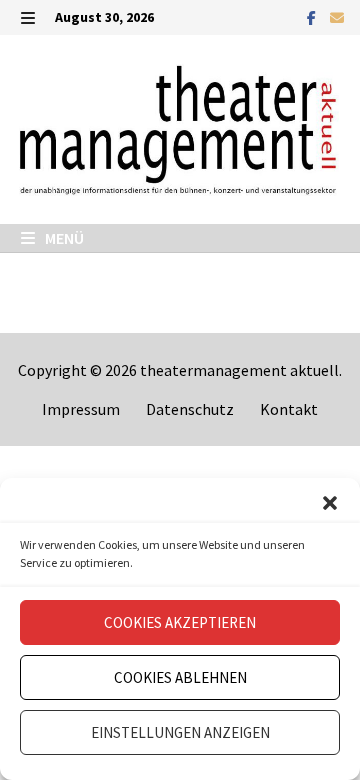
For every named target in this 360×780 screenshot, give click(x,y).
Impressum (81, 409)
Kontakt (289, 409)
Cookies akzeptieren (180, 622)
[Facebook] (313, 16)
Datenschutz (190, 409)
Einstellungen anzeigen (180, 732)
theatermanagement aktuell (239, 370)
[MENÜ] (28, 17)
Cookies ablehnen (180, 677)
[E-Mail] (337, 16)
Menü (63, 238)
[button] (330, 503)
